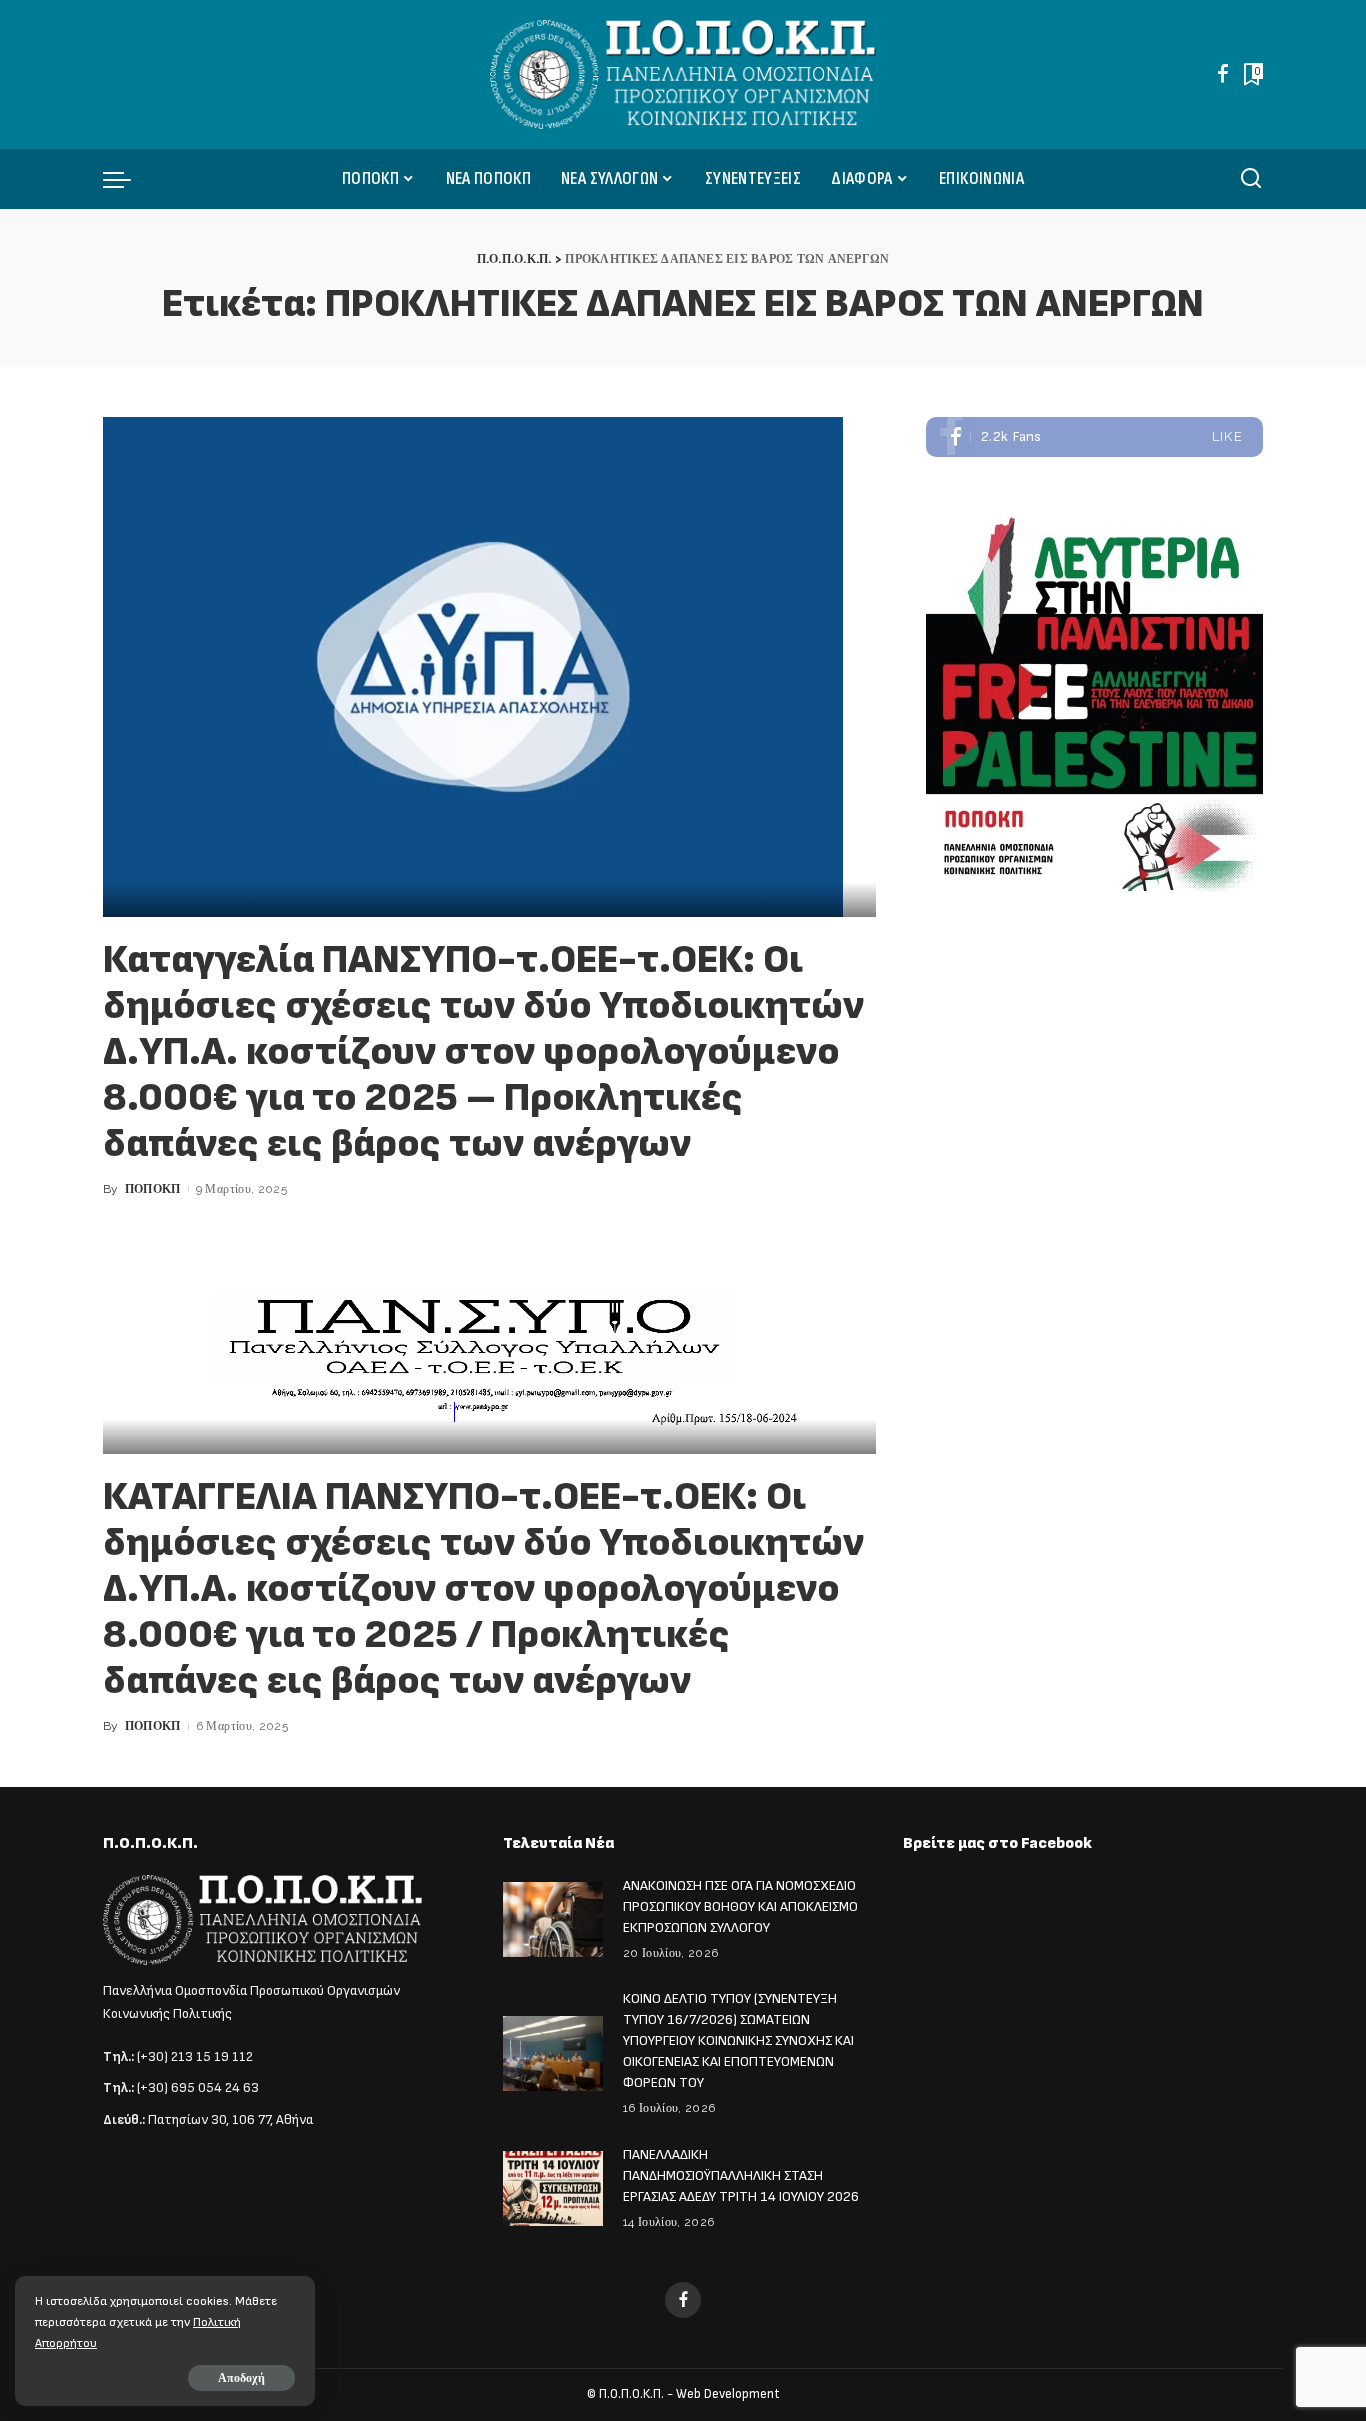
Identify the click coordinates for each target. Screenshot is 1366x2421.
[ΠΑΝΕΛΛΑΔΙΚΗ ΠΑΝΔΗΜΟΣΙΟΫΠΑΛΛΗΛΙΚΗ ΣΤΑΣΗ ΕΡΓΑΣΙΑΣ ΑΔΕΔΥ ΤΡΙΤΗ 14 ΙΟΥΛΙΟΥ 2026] (553, 2188)
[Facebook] (1223, 74)
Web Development (728, 2394)
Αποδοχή (241, 2378)
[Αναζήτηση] (1251, 179)
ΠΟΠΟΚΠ (153, 1189)
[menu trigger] (127, 179)
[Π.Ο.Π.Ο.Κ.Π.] (683, 74)
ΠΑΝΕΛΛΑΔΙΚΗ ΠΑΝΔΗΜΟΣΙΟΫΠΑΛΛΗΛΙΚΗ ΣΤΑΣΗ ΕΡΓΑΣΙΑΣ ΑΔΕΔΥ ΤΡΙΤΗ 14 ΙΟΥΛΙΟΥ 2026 (741, 2175)
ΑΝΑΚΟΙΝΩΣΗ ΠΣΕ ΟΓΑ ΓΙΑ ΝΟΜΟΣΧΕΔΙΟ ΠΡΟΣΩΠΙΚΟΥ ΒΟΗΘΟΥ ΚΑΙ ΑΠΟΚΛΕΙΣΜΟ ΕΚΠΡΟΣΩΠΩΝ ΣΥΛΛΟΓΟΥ (740, 1906)
